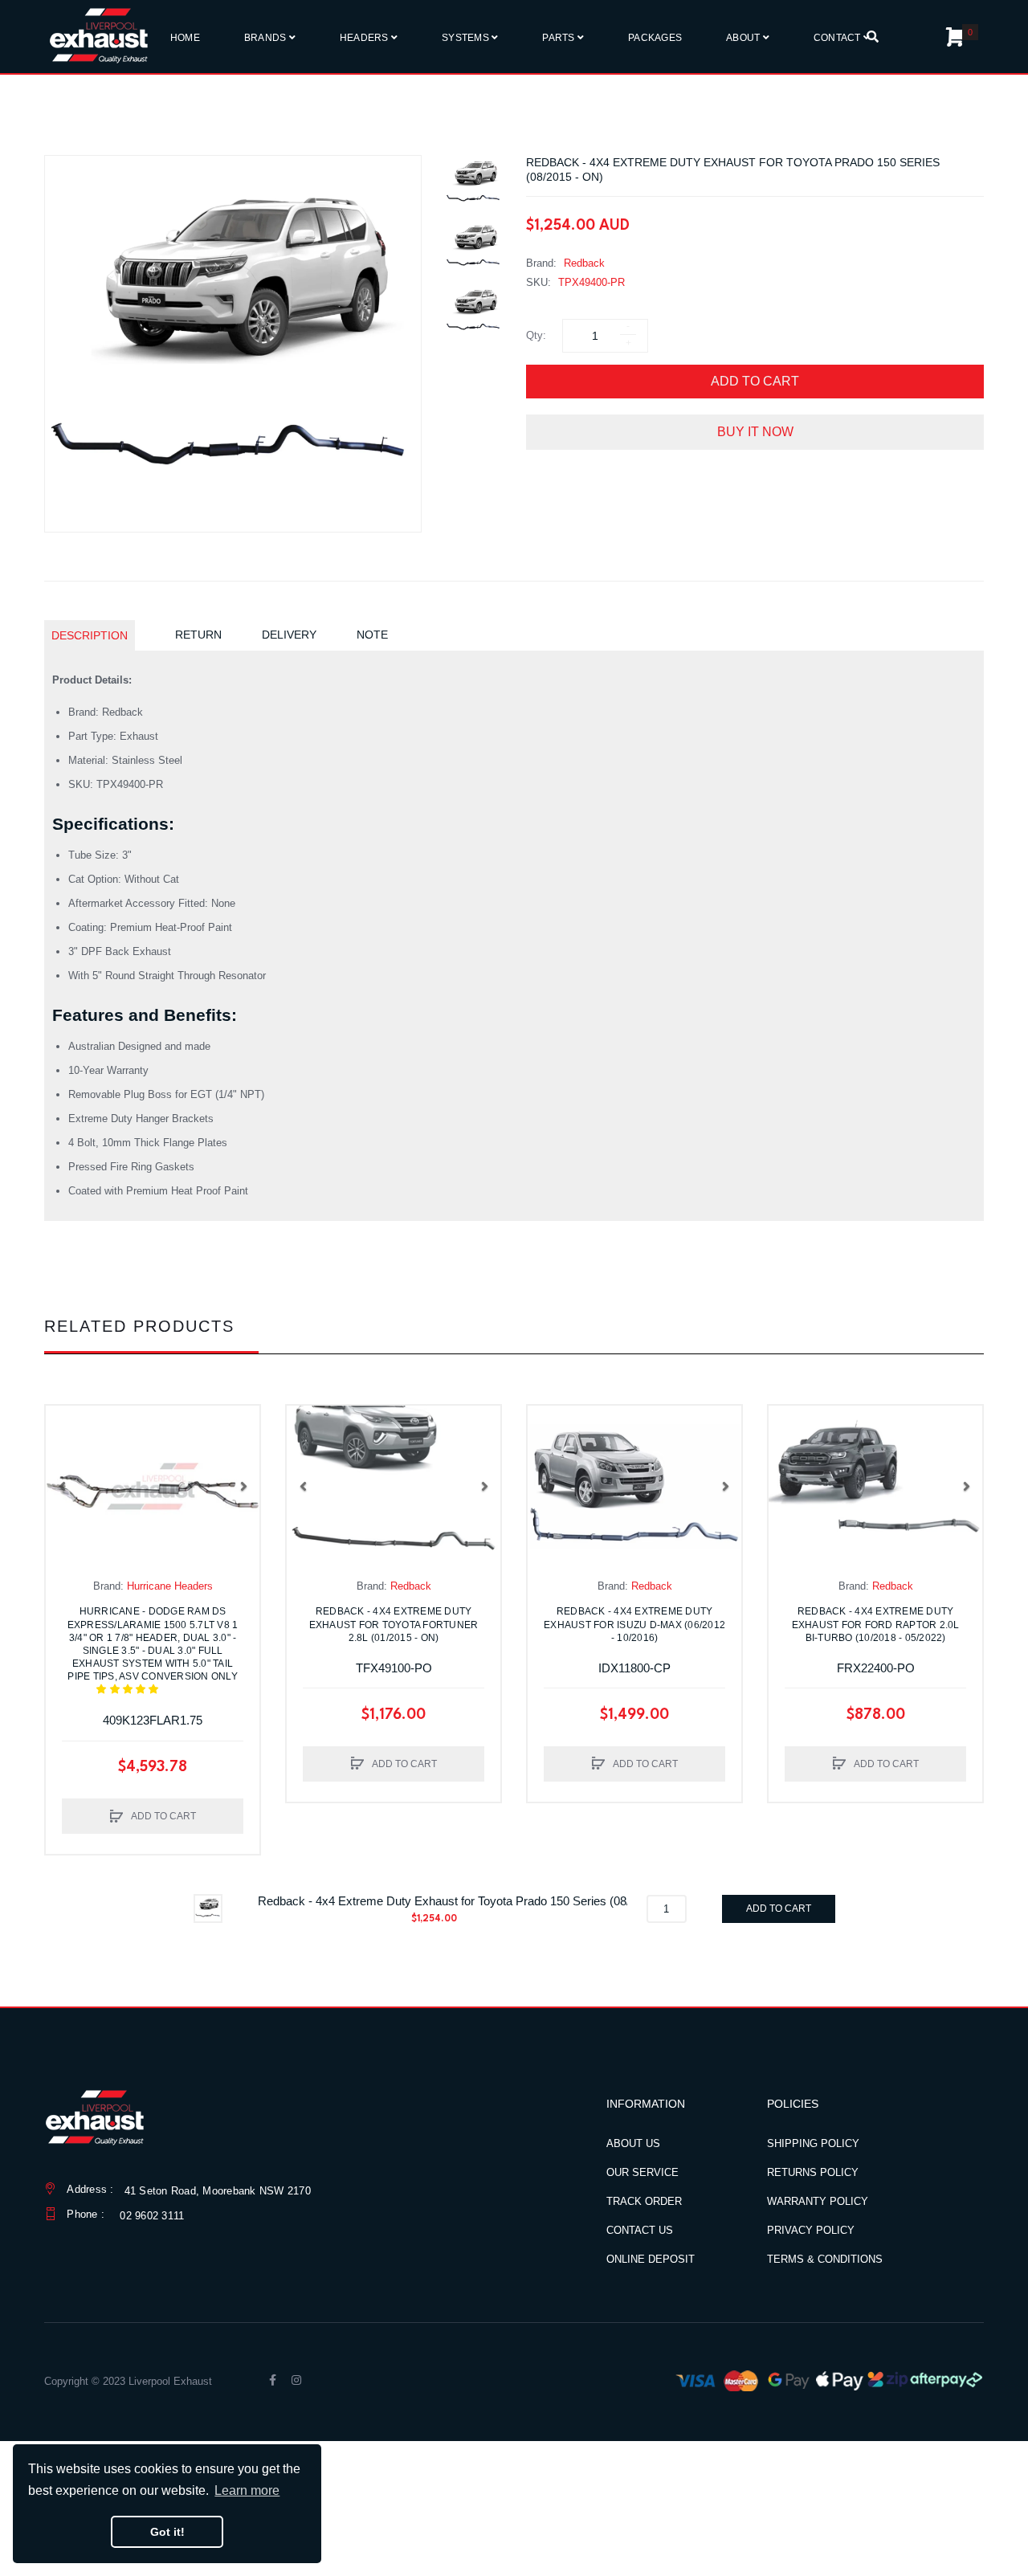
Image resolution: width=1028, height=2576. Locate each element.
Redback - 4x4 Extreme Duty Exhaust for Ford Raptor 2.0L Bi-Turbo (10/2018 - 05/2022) (876, 1624)
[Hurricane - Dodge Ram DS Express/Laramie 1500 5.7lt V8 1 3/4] (153, 1486)
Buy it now (755, 432)
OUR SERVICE (642, 2172)
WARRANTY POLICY (818, 2201)
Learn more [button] (247, 2490)
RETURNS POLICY (813, 2172)
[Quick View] (66, 1458)
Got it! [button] (167, 2532)
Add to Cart (755, 381)
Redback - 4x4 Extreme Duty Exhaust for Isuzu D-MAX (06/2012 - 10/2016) (634, 1624)
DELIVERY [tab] (289, 635)
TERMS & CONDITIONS (825, 2259)
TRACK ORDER (644, 2201)
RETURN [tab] (198, 635)
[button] (62, 1486)
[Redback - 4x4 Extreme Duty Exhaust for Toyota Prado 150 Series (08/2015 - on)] (474, 183)
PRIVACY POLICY (811, 2230)
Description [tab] (90, 635)
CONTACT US (640, 2230)
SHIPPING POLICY (813, 2143)
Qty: (536, 335)
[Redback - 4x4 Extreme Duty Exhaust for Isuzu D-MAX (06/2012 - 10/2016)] (634, 1486)
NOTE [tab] (372, 635)
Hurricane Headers (170, 1586)
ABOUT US (633, 2143)
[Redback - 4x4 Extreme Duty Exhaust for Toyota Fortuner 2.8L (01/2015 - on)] (394, 1486)
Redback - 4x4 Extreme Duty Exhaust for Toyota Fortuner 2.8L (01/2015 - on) (394, 1624)
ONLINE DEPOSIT (651, 2259)
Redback (584, 263)
